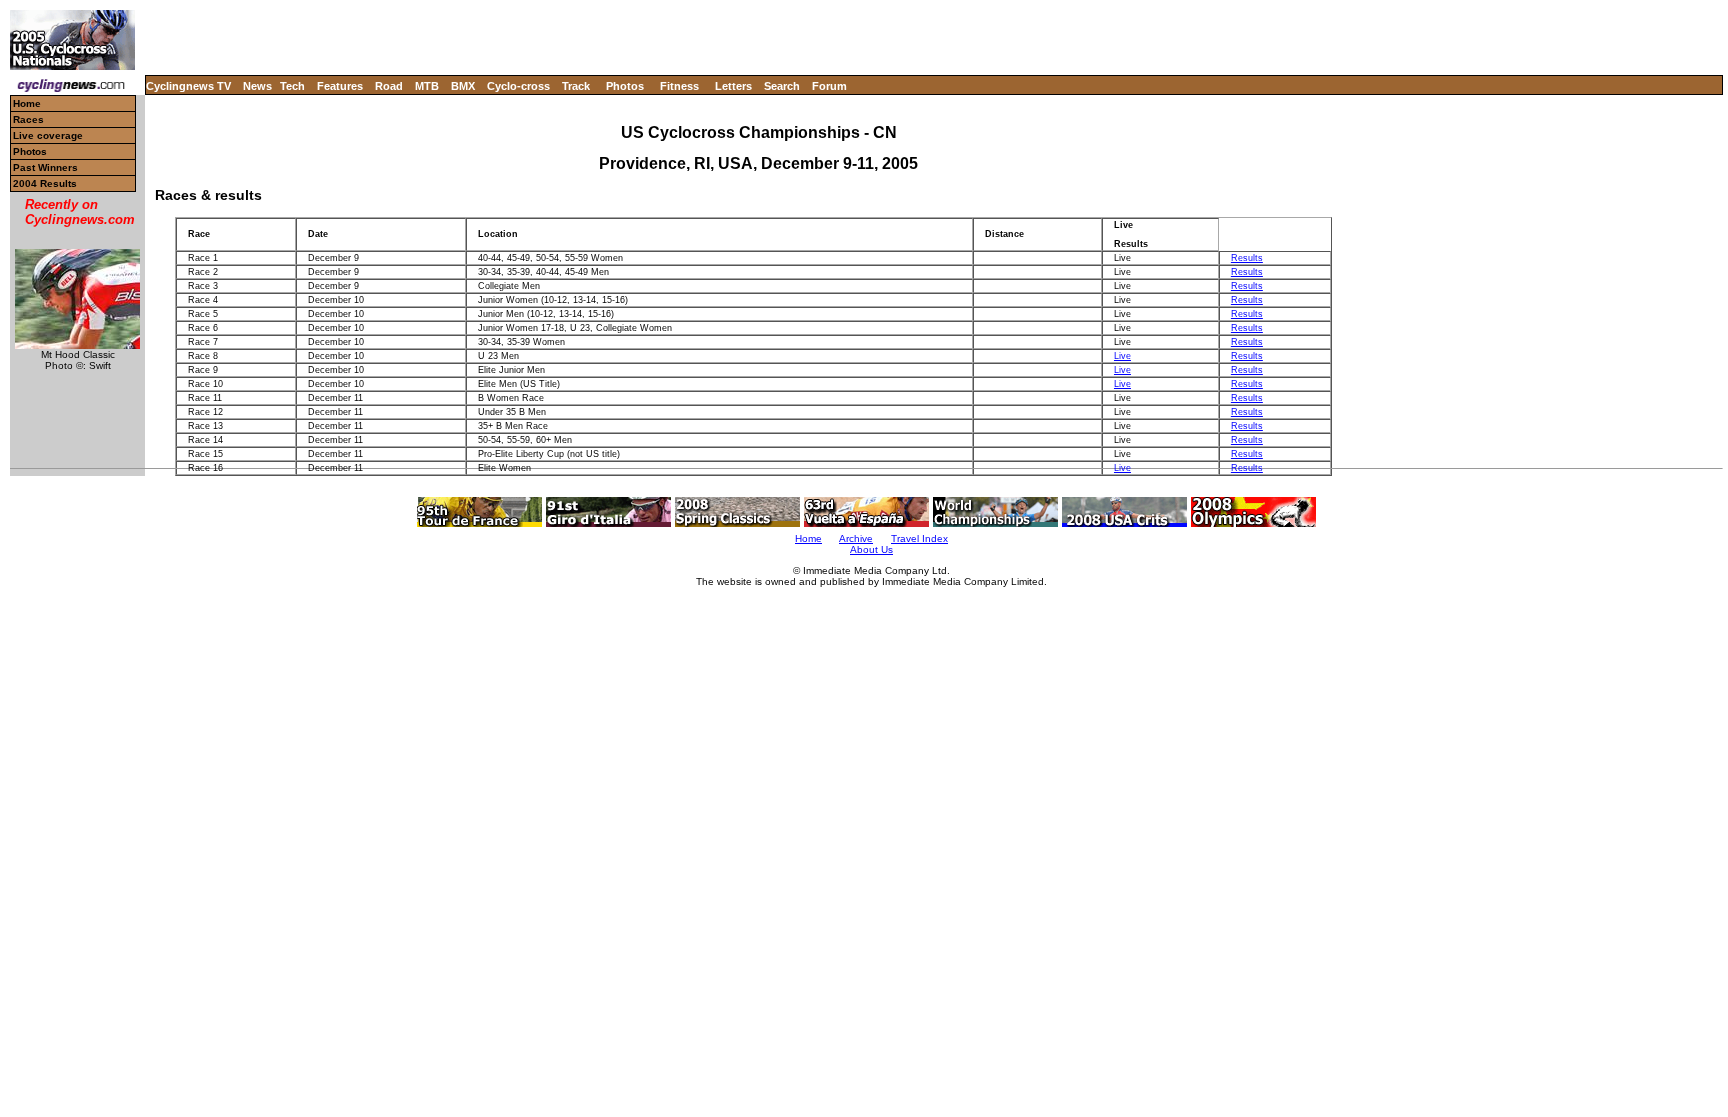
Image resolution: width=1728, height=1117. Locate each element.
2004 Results (45, 183)
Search (782, 86)
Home (27, 103)
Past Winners (45, 167)
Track (576, 86)
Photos (625, 86)
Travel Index (919, 538)
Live (1122, 356)
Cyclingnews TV (188, 86)
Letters (733, 86)
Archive (856, 538)
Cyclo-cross (518, 86)
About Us (871, 549)
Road (389, 86)
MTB (427, 86)
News (257, 86)
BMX (463, 86)
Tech (292, 86)
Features (340, 86)
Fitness (679, 86)
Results (1247, 258)
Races (28, 119)
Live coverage (48, 135)
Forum (829, 86)
